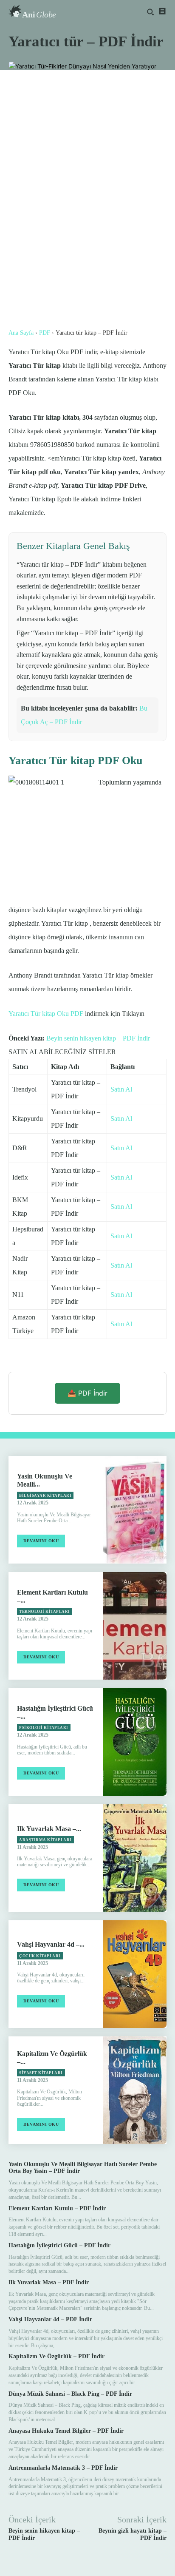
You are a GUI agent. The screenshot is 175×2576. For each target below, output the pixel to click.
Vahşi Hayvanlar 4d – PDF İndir (50, 2319)
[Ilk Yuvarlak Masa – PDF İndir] (135, 1858)
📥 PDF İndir (87, 1393)
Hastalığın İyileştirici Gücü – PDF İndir (59, 2245)
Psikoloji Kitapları (44, 1728)
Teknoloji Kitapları (45, 1612)
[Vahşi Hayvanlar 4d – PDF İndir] (135, 1974)
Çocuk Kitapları (40, 1956)
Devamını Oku (41, 1541)
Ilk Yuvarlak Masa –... (49, 1829)
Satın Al (121, 1089)
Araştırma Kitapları (45, 1840)
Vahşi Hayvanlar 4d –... (51, 1944)
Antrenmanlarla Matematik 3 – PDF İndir (63, 2468)
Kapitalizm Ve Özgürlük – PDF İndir (56, 2356)
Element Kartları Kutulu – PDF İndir (57, 2208)
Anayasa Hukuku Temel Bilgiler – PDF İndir (66, 2431)
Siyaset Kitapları (41, 2073)
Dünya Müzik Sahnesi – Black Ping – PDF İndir (70, 2394)
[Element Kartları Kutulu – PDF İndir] (135, 1626)
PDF (45, 333)
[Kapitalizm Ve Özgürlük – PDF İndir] (135, 2090)
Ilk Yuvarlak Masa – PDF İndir (49, 2282)
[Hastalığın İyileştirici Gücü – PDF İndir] (135, 1742)
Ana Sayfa (21, 333)
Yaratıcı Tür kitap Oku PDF (46, 1014)
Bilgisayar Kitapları (45, 1496)
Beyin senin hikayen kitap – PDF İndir (98, 1038)
